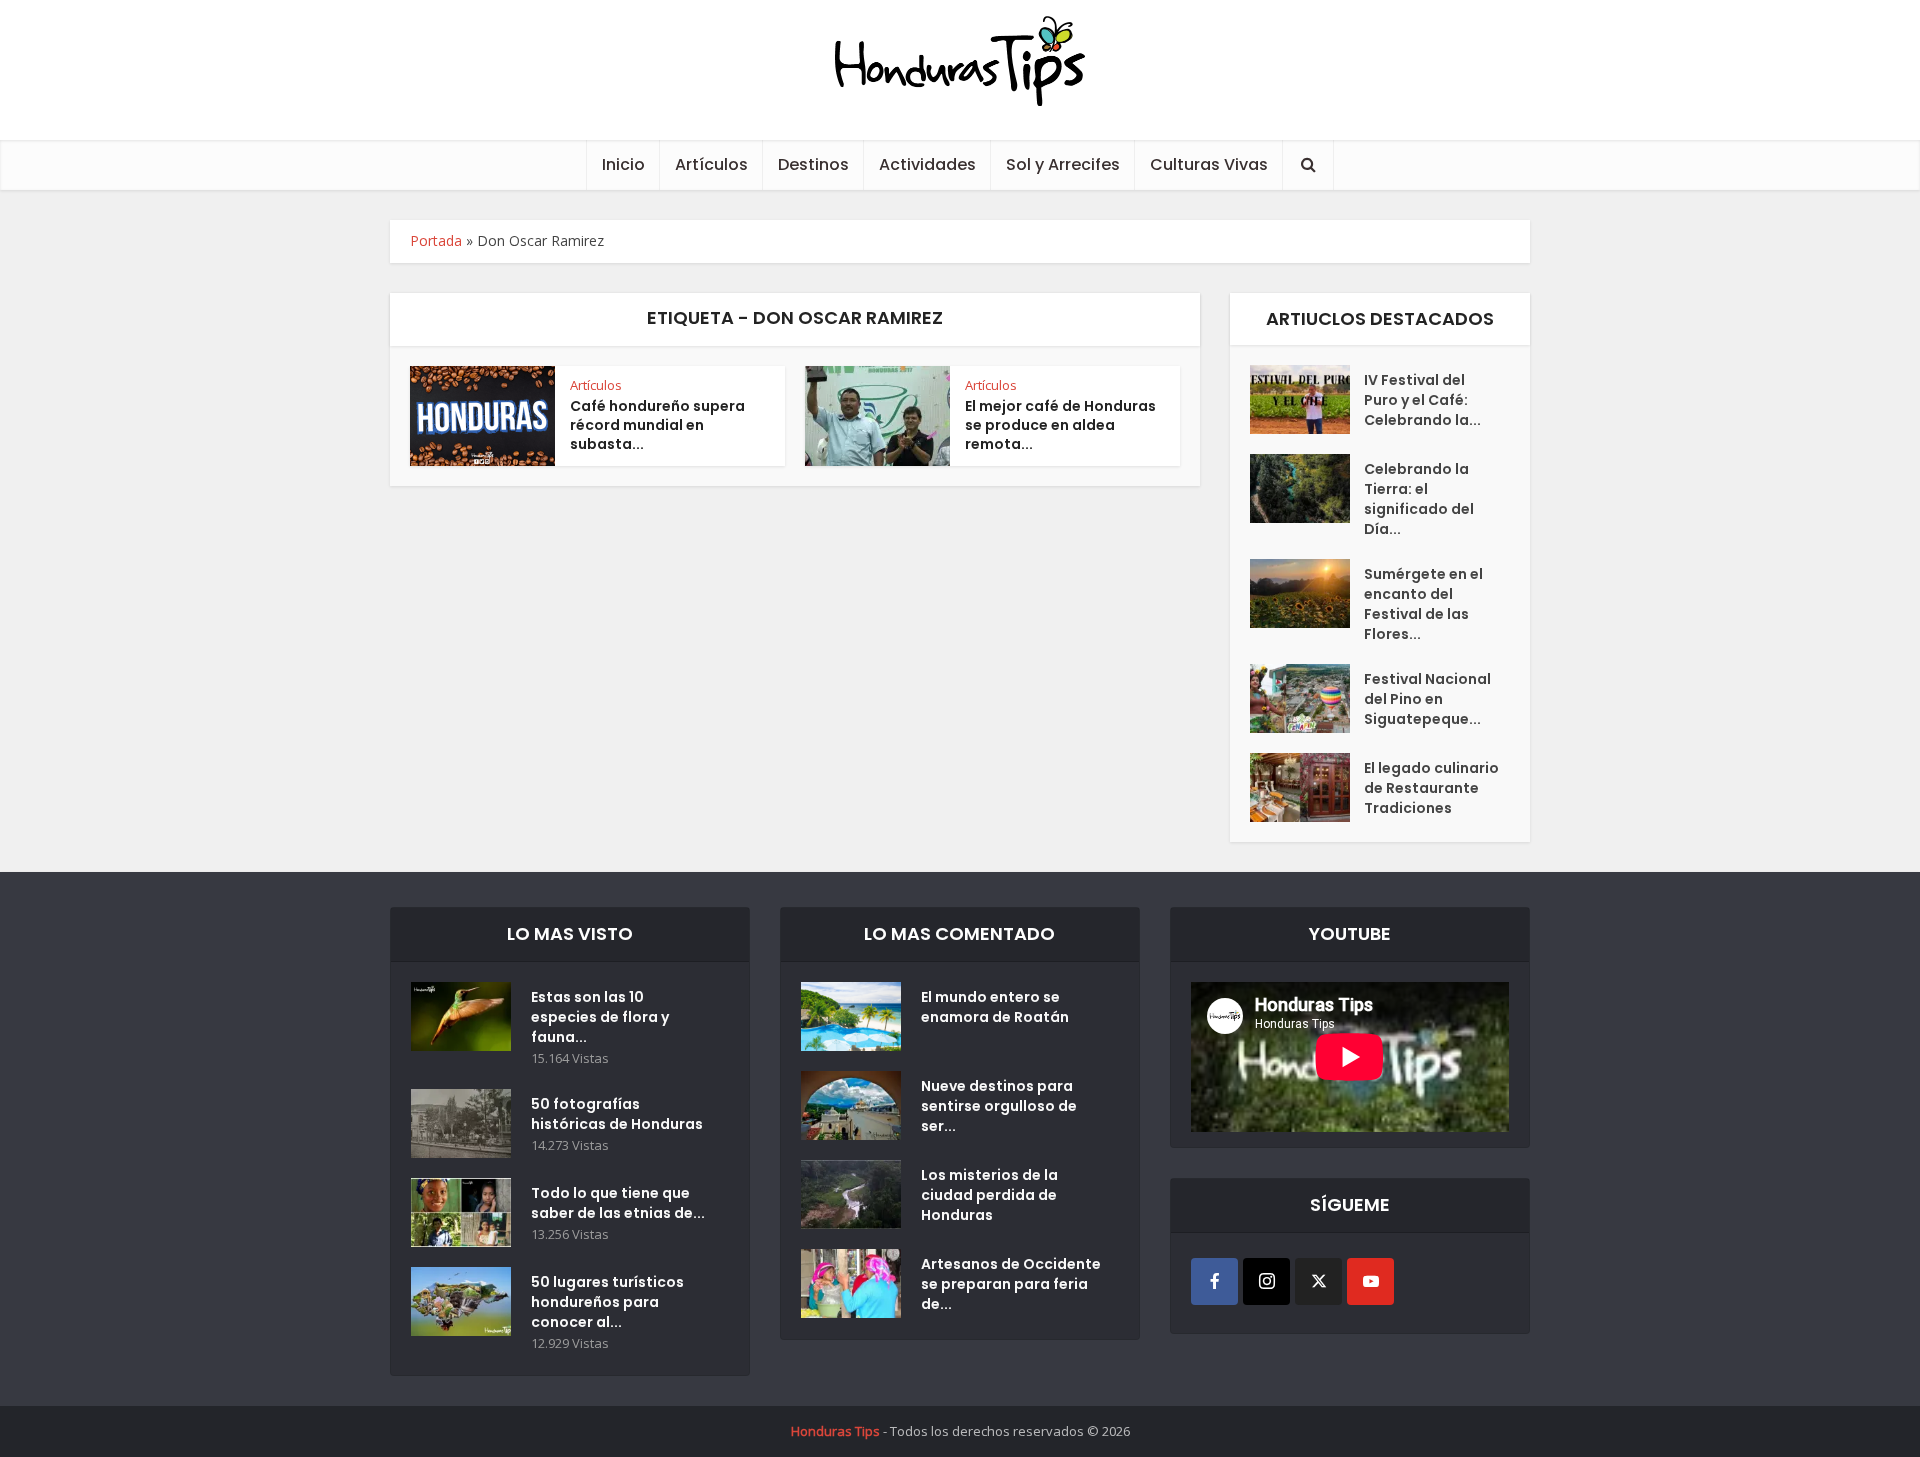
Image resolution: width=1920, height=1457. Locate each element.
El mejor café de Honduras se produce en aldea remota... (1060, 425)
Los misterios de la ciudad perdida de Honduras (989, 1195)
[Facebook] (1214, 1281)
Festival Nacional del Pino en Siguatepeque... (1427, 699)
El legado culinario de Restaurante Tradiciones (1431, 788)
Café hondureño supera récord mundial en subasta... (657, 425)
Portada (436, 240)
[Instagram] (1266, 1281)
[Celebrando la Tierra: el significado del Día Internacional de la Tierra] (1307, 488)
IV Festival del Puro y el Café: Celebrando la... (1422, 400)
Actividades (927, 164)
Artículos (711, 164)
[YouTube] (1370, 1281)
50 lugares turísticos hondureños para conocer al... (607, 1302)
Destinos (813, 164)
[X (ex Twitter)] (1318, 1281)
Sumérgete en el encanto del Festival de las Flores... (1423, 604)
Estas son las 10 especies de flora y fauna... (600, 1017)
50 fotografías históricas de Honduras (620, 1114)
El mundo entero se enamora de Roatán (995, 1007)
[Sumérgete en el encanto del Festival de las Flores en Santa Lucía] (1307, 593)
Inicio (623, 164)
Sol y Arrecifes (1063, 164)
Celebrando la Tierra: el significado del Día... (1419, 499)
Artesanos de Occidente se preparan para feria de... (1011, 1284)
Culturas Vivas (1209, 164)
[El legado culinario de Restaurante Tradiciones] (1307, 787)
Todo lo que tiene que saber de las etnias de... (618, 1203)
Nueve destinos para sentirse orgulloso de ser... (999, 1106)
